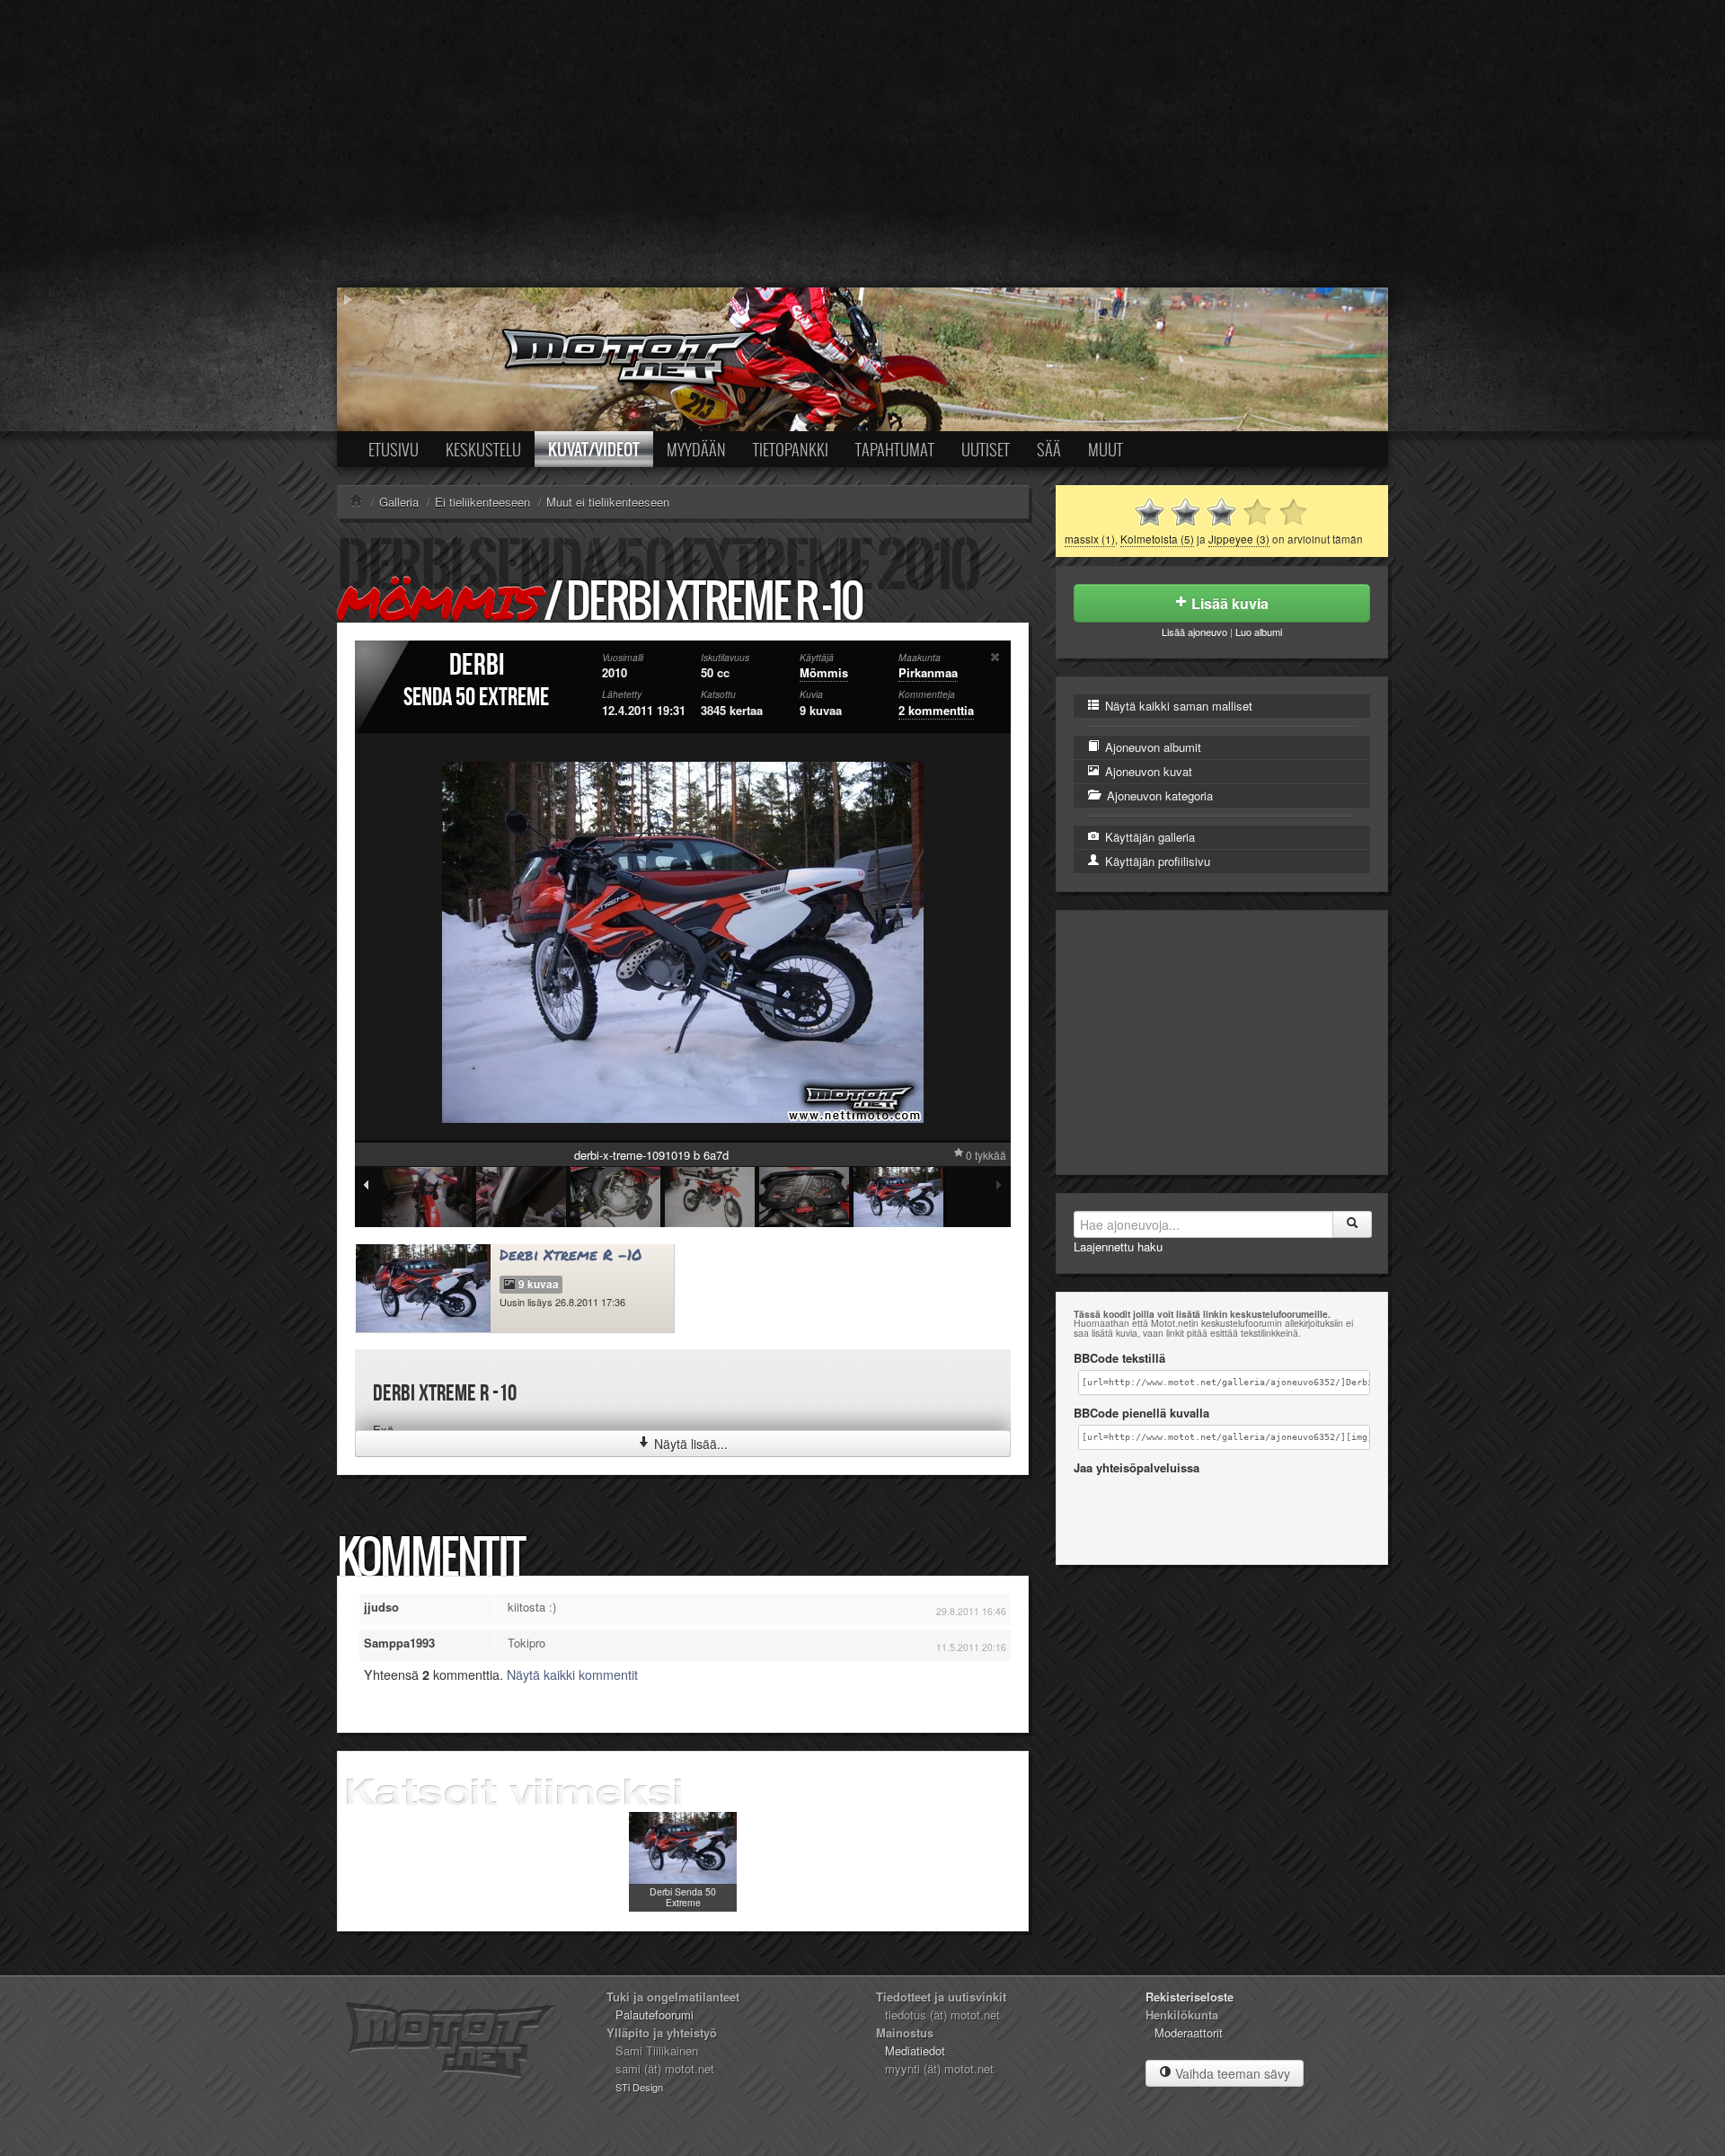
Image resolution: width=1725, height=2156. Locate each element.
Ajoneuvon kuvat (1147, 771)
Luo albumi (1259, 632)
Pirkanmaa (928, 672)
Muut (1106, 449)
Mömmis (438, 602)
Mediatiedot (915, 2050)
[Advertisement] (862, 144)
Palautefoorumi (655, 2015)
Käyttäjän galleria (1148, 837)
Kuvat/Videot (594, 449)
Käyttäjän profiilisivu (1156, 861)
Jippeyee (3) (1239, 539)
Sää (1049, 449)
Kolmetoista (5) (1157, 539)
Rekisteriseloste (1190, 1997)
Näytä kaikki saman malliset (1177, 706)
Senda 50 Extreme (476, 698)
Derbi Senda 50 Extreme (683, 1897)
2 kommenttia (936, 710)
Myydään (696, 449)
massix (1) (1090, 539)
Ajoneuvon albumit (1151, 747)
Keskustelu (483, 449)
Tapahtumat (895, 449)
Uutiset (986, 449)
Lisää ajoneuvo (1194, 632)
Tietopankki (791, 449)
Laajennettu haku (1118, 1246)
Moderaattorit (1189, 2032)
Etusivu (394, 449)
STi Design (639, 2087)
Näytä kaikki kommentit (572, 1674)
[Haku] (1352, 1224)
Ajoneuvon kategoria (1158, 795)
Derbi (477, 665)
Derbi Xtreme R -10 (571, 1255)
